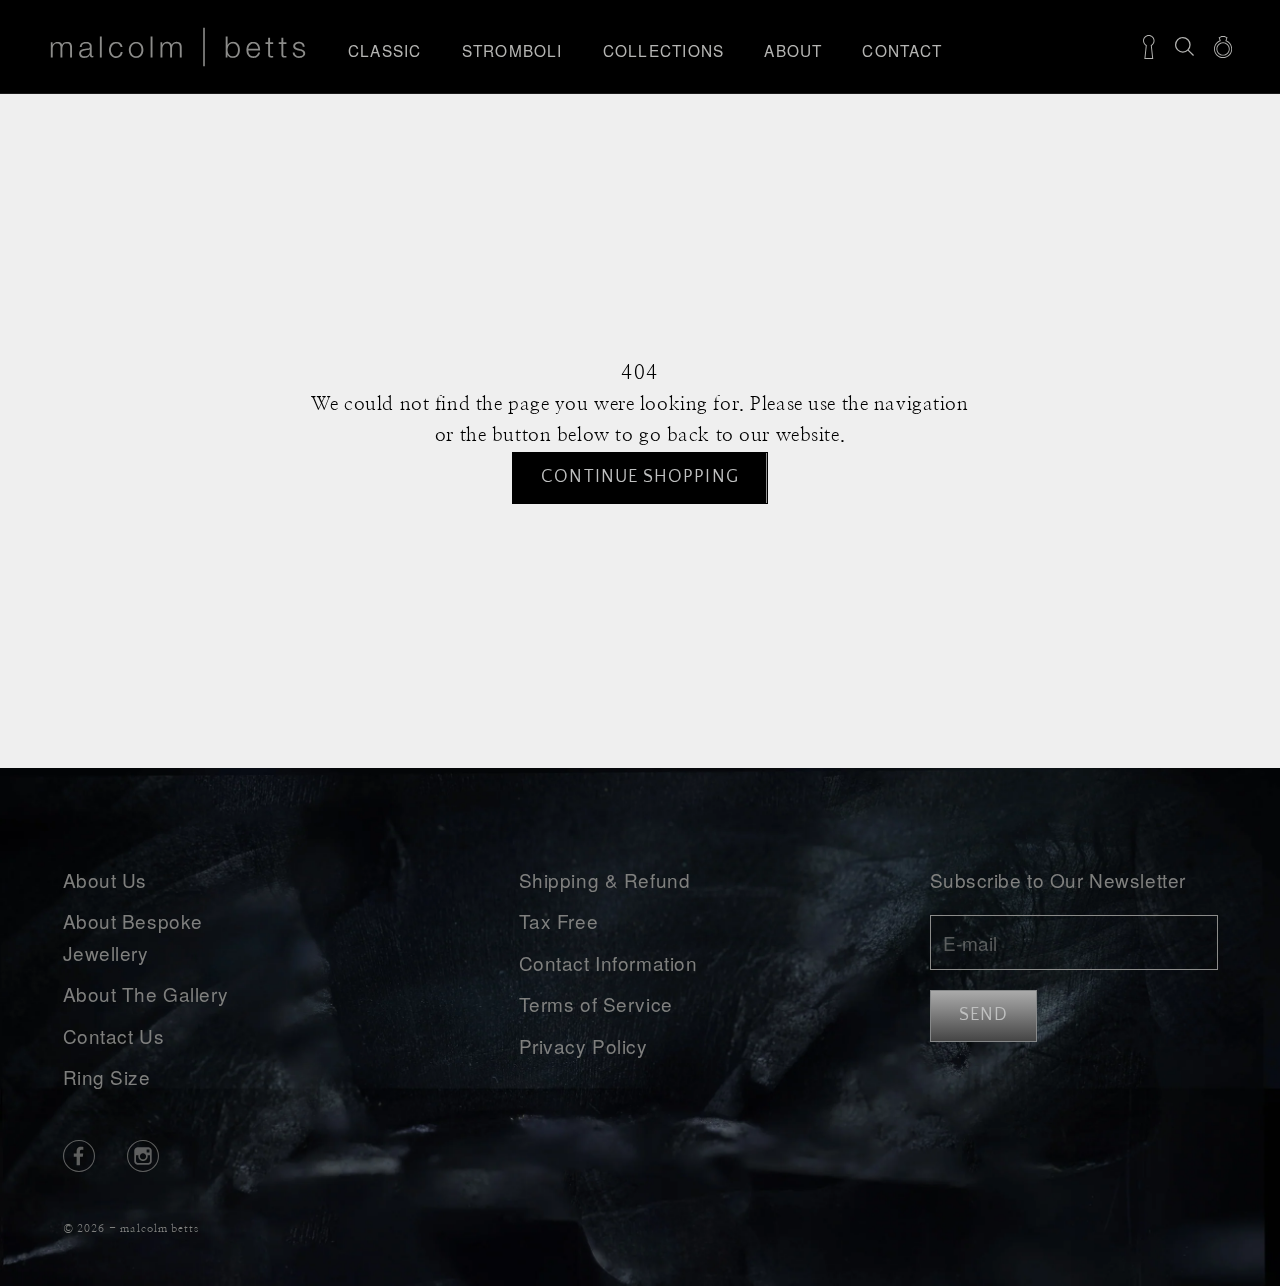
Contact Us (114, 1035)
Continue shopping (639, 477)
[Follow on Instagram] (143, 1156)
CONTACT (902, 50)
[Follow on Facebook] (79, 1156)
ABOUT (793, 50)
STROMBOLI (512, 50)
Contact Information (608, 962)
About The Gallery (146, 993)
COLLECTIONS (664, 50)
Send (983, 1015)
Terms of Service (596, 1003)
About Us (105, 879)
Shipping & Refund (605, 879)
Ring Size (107, 1076)
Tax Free (559, 920)
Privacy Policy (583, 1045)
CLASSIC (385, 50)
